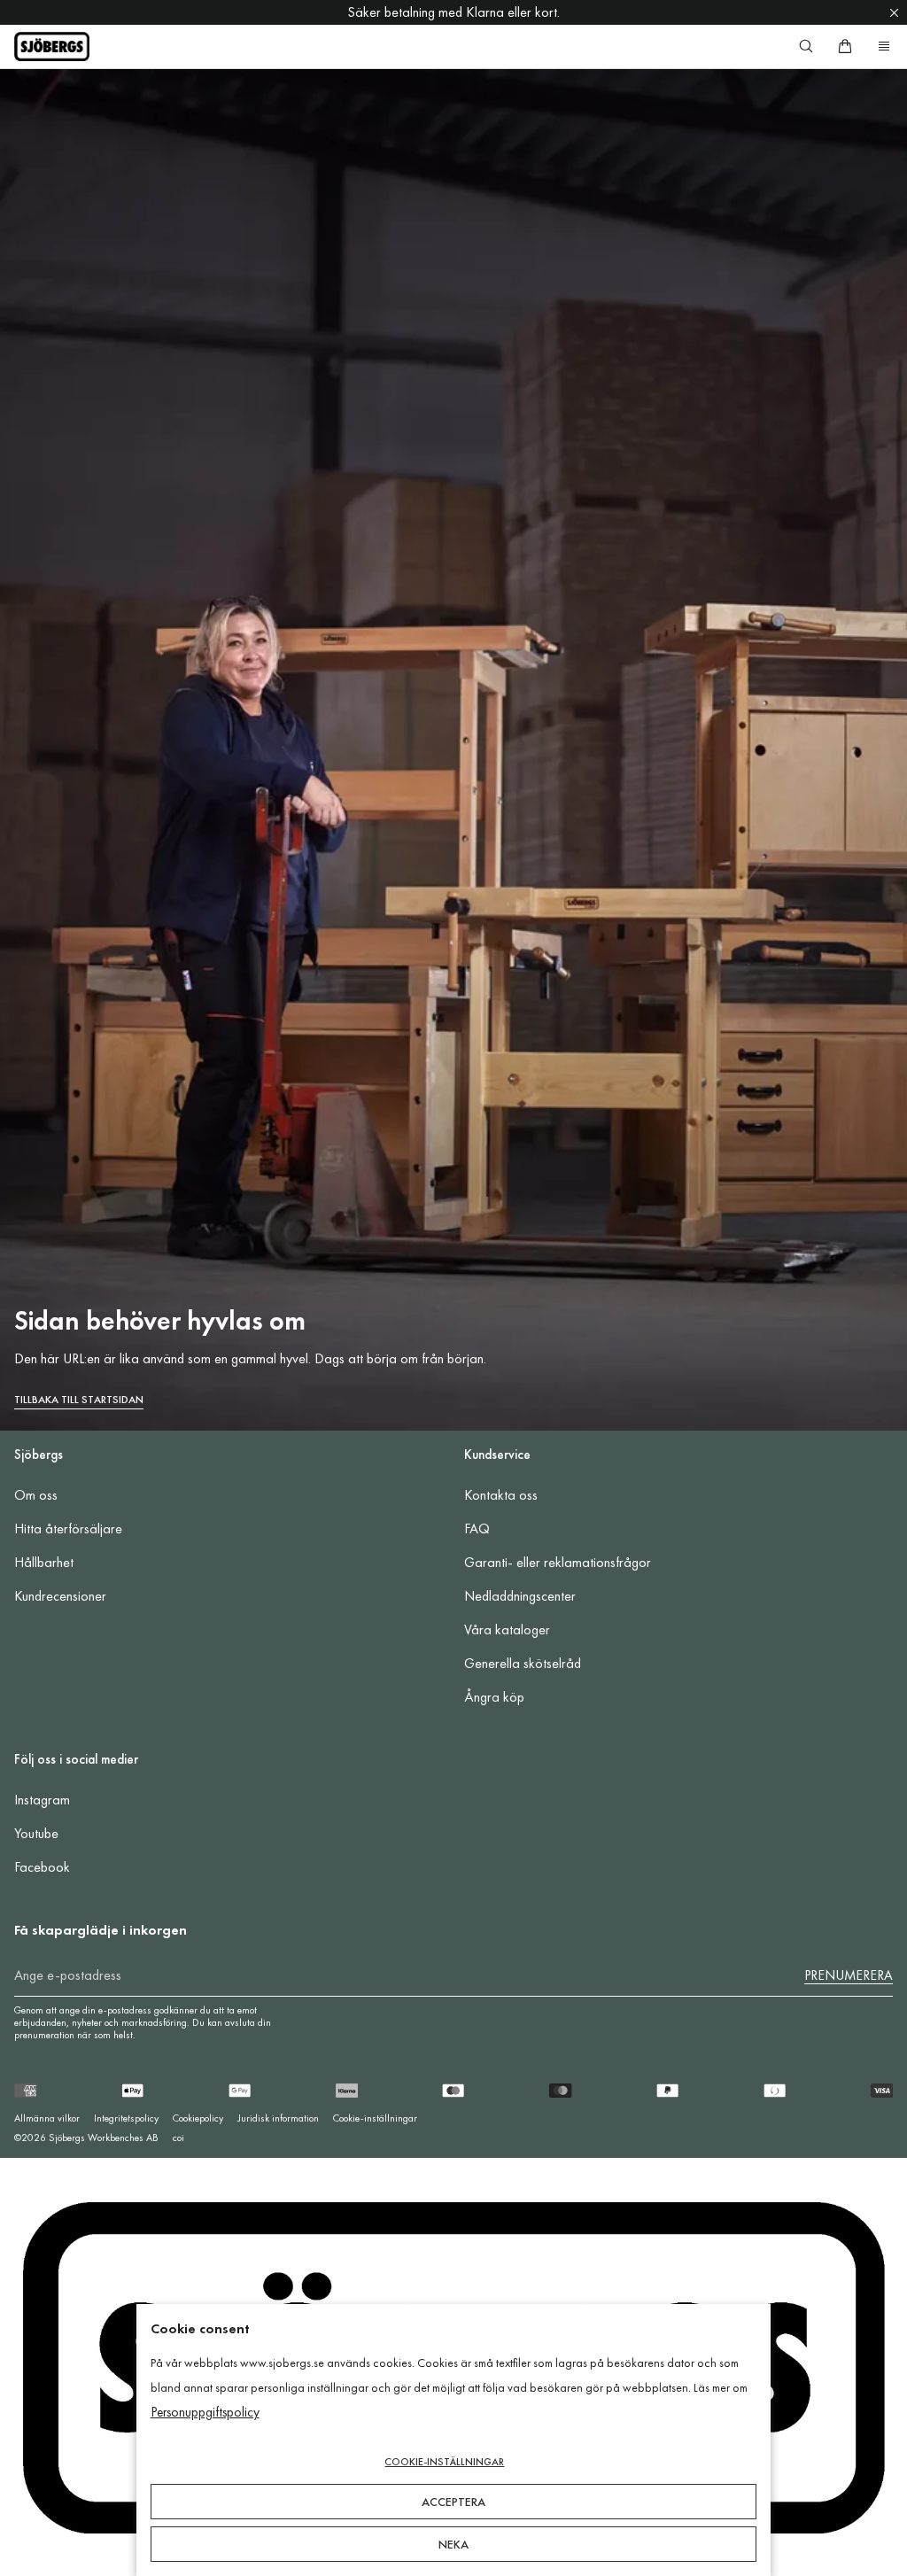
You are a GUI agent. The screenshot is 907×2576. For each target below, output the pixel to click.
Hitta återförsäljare (68, 1529)
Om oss (36, 1495)
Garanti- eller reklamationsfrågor (558, 1562)
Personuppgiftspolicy (205, 2412)
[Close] (894, 12)
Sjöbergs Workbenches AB (104, 2138)
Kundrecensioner (60, 1596)
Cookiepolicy (198, 2118)
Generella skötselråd (523, 1663)
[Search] (806, 46)
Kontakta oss (501, 1495)
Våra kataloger (507, 1629)
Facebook (42, 1867)
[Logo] (52, 47)
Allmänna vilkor (47, 2118)
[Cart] (845, 46)
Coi (178, 2138)
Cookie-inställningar (375, 2118)
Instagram (42, 1800)
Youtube (36, 1833)
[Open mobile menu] (884, 46)
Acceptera (453, 2502)
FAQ (477, 1529)
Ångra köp (494, 1697)
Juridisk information (278, 2118)
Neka (453, 2544)
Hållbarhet (44, 1562)
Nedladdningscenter (520, 1596)
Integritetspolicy (126, 2118)
